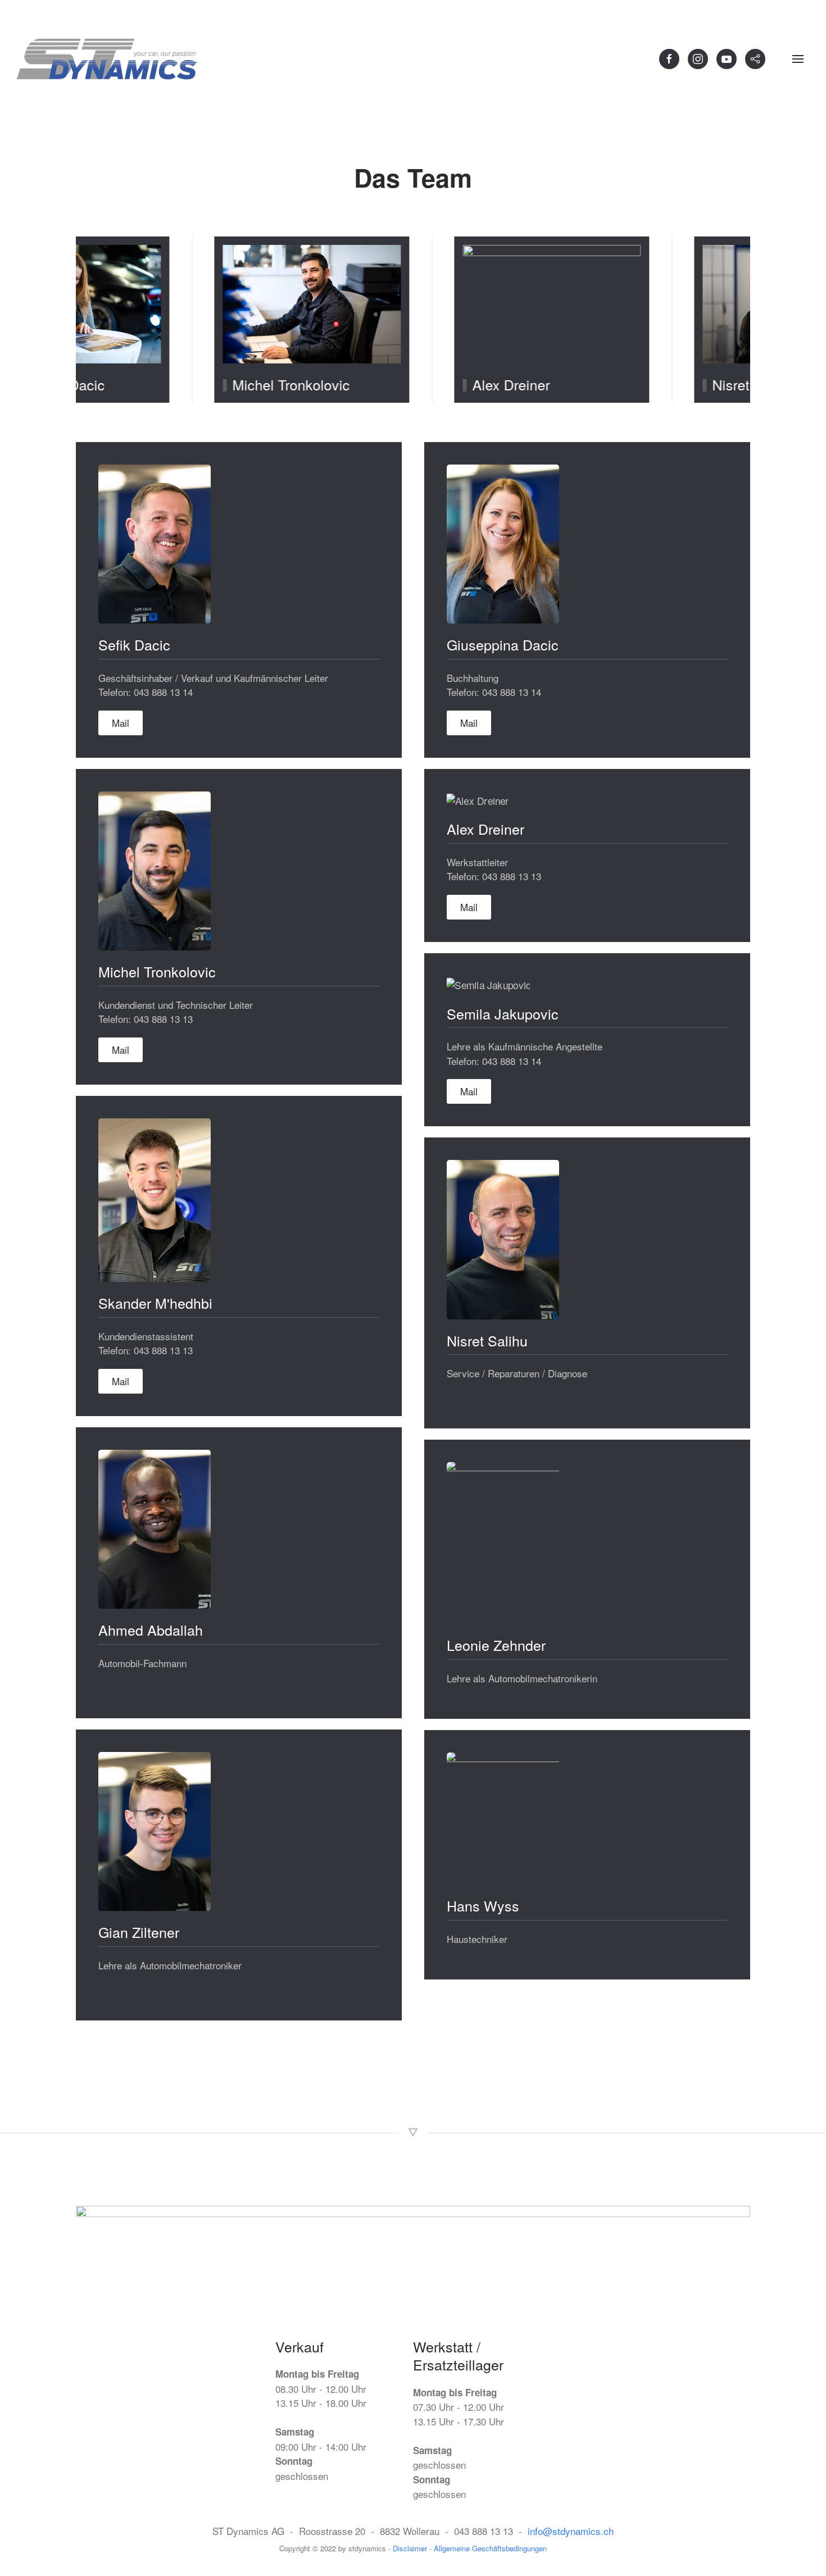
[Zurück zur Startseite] (107, 59)
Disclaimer (411, 2548)
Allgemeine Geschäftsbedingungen (490, 2548)
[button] (798, 59)
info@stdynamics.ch (571, 2531)
